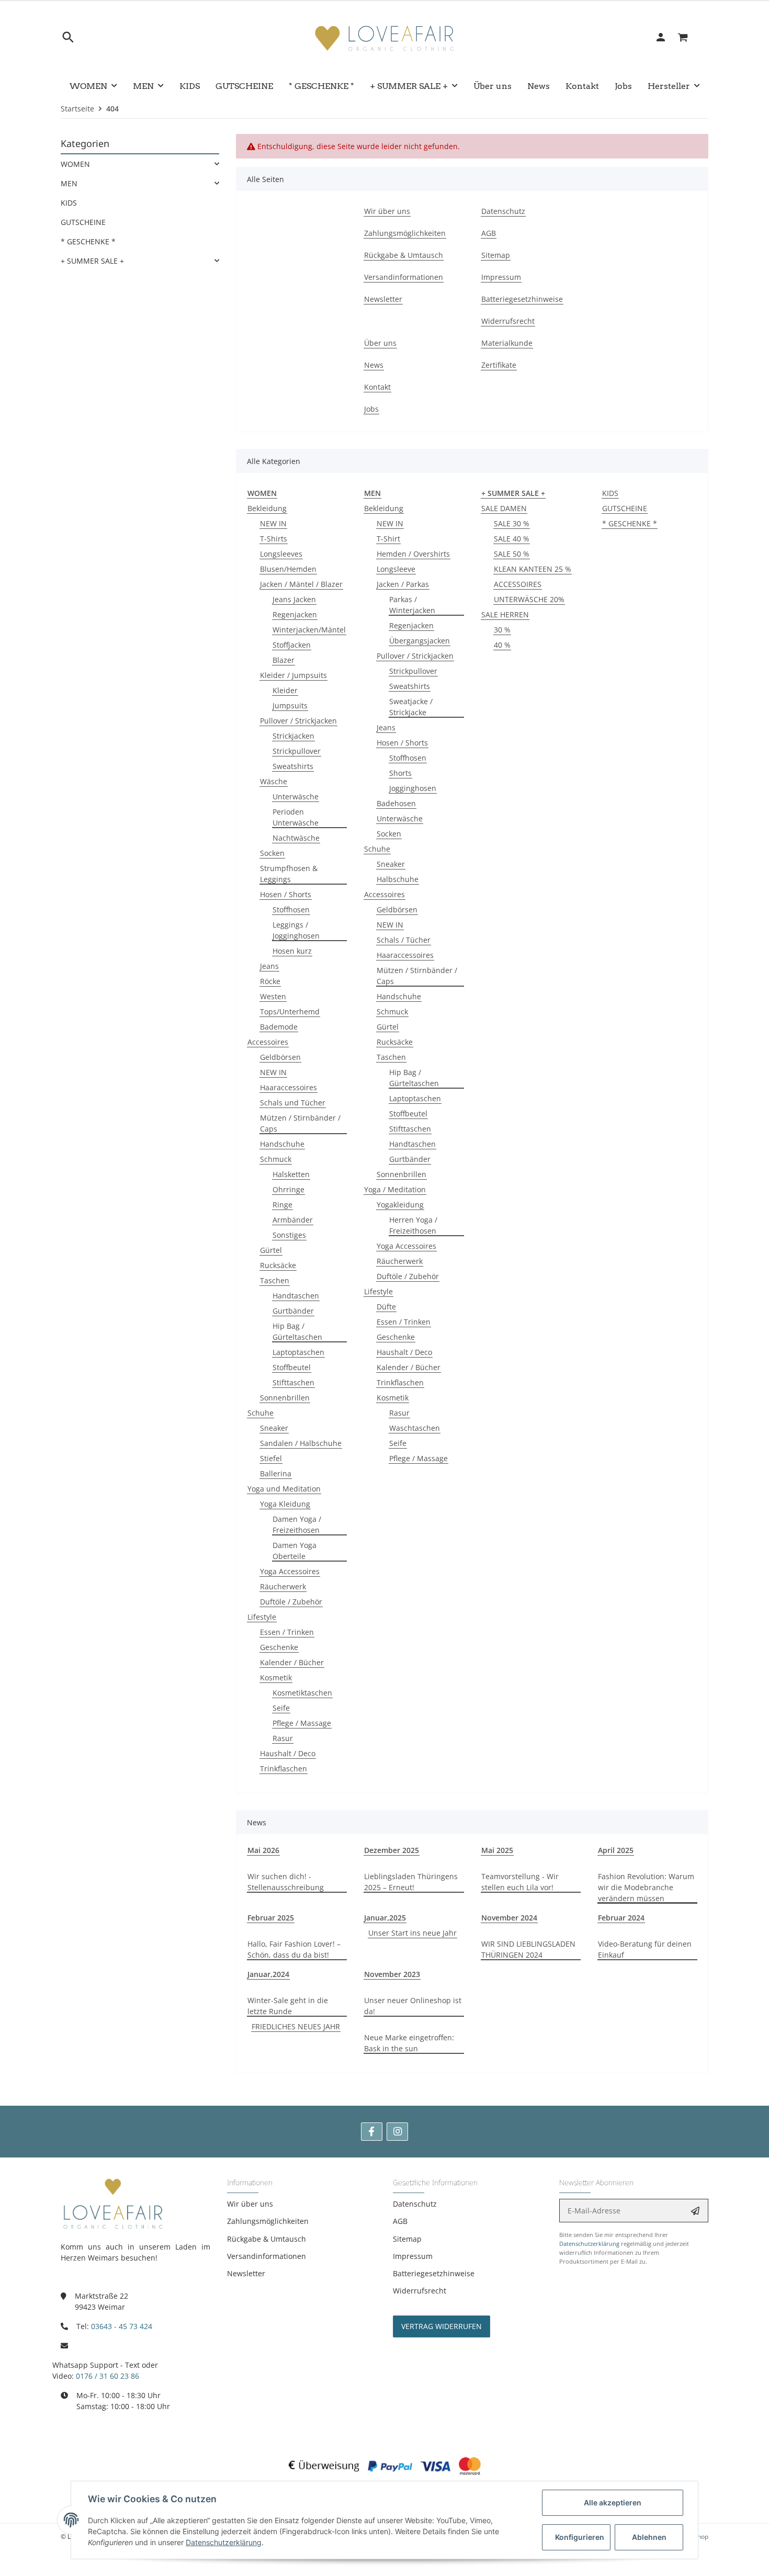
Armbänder (293, 1220)
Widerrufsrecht (420, 2291)
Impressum (413, 2256)
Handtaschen (296, 1296)
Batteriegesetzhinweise (434, 2273)
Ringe (282, 1205)
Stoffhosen (291, 909)
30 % (502, 630)
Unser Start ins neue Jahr (412, 1933)
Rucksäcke (278, 1265)
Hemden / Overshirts (413, 554)
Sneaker (274, 1428)
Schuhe (261, 1413)
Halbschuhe (398, 879)
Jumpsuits (290, 705)
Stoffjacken (292, 645)
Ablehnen (649, 2537)
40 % (502, 645)
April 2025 (616, 1850)
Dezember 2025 (392, 1850)
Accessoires (268, 1042)
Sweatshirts (293, 766)
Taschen (275, 1280)
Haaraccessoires (289, 1087)
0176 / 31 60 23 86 (108, 2376)
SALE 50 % (512, 554)
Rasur (283, 1738)
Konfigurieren (580, 2537)
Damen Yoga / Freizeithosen (297, 1524)
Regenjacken (295, 614)
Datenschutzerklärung (589, 2244)
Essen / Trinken (287, 1632)
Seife (281, 1708)
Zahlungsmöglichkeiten (268, 2221)
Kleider (285, 690)
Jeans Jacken (294, 599)
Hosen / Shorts (286, 894)
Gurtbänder (293, 1311)
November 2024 (509, 1918)
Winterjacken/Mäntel (309, 630)
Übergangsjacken (420, 641)
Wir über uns (250, 2204)
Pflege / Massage (302, 1723)
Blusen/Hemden (288, 569)
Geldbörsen (280, 1057)
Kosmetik (276, 1677)
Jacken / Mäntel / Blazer (301, 584)
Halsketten (291, 1174)
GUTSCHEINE (625, 508)
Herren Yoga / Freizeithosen (413, 1225)
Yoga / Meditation (395, 1189)
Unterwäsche (296, 796)
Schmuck (276, 1159)
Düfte (386, 1307)
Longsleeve (396, 569)
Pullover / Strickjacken (298, 721)
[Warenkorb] (689, 37)
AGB (400, 2221)
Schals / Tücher (404, 940)
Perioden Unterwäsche (296, 817)
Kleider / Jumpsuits (293, 675)
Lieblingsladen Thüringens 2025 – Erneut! (411, 1882)
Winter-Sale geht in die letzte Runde (288, 2006)
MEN (69, 183)
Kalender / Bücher (292, 1662)
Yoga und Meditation (284, 1489)
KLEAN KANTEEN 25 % (533, 569)
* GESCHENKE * (630, 523)
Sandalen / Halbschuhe (301, 1443)
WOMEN (75, 164)
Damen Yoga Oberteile (295, 1551)
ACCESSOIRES (518, 584)
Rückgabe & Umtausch (267, 2239)
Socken (272, 853)
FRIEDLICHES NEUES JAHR (296, 2026)
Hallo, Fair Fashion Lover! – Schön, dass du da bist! (294, 1949)
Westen (273, 996)
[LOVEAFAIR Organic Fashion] (384, 37)
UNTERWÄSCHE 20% (529, 599)
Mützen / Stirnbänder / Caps (300, 1123)
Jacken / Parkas (403, 584)
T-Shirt (388, 539)
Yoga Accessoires (290, 1571)
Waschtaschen (415, 1428)
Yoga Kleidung (285, 1504)
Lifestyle (262, 1617)
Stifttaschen (293, 1382)
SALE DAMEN (504, 508)
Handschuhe (282, 1144)
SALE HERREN (505, 614)
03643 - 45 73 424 (122, 2326)
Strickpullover (297, 751)
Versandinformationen (267, 2256)
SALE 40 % (512, 539)
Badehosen (396, 803)
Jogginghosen (413, 788)
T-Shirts (274, 539)
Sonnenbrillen (285, 1398)
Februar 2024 (621, 1918)
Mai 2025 (497, 1850)
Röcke (270, 981)
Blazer (284, 660)
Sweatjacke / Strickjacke (411, 707)
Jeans (269, 966)
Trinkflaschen (284, 1769)
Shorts (400, 773)
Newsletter (246, 2273)
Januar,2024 (268, 1974)
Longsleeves (281, 554)
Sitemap (407, 2239)
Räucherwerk (283, 1586)
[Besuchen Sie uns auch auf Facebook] (372, 2132)
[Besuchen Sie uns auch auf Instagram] (397, 2132)
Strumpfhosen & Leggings (289, 874)
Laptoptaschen (298, 1352)
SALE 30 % (512, 523)
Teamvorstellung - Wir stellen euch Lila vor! (520, 1882)
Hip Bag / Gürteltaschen (297, 1331)
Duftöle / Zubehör (291, 1602)
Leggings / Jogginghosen (296, 930)
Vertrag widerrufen (442, 2326)
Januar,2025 (385, 1918)
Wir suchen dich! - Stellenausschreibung (286, 1882)
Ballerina (276, 1473)
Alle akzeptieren (613, 2502)
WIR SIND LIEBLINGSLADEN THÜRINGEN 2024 (528, 1949)
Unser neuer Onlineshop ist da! (413, 2006)
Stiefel (271, 1458)
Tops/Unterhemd (290, 1012)
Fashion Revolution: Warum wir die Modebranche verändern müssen (646, 1887)
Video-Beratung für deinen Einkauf (645, 1949)
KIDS (610, 493)
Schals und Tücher (293, 1103)
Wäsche (274, 781)
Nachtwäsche (296, 838)
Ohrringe (289, 1189)
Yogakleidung (400, 1205)
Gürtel (271, 1250)
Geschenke (279, 1647)
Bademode (279, 1027)
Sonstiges (289, 1235)
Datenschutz (415, 2204)
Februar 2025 (271, 1918)
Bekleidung (267, 508)
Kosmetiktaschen (302, 1693)
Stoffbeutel (292, 1367)
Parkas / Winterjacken (412, 605)
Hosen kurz (292, 951)
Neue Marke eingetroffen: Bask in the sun (409, 2043)
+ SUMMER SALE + (92, 261)
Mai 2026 (263, 1850)
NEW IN (273, 523)
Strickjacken (293, 736)
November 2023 (392, 1974)
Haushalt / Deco (288, 1753)
